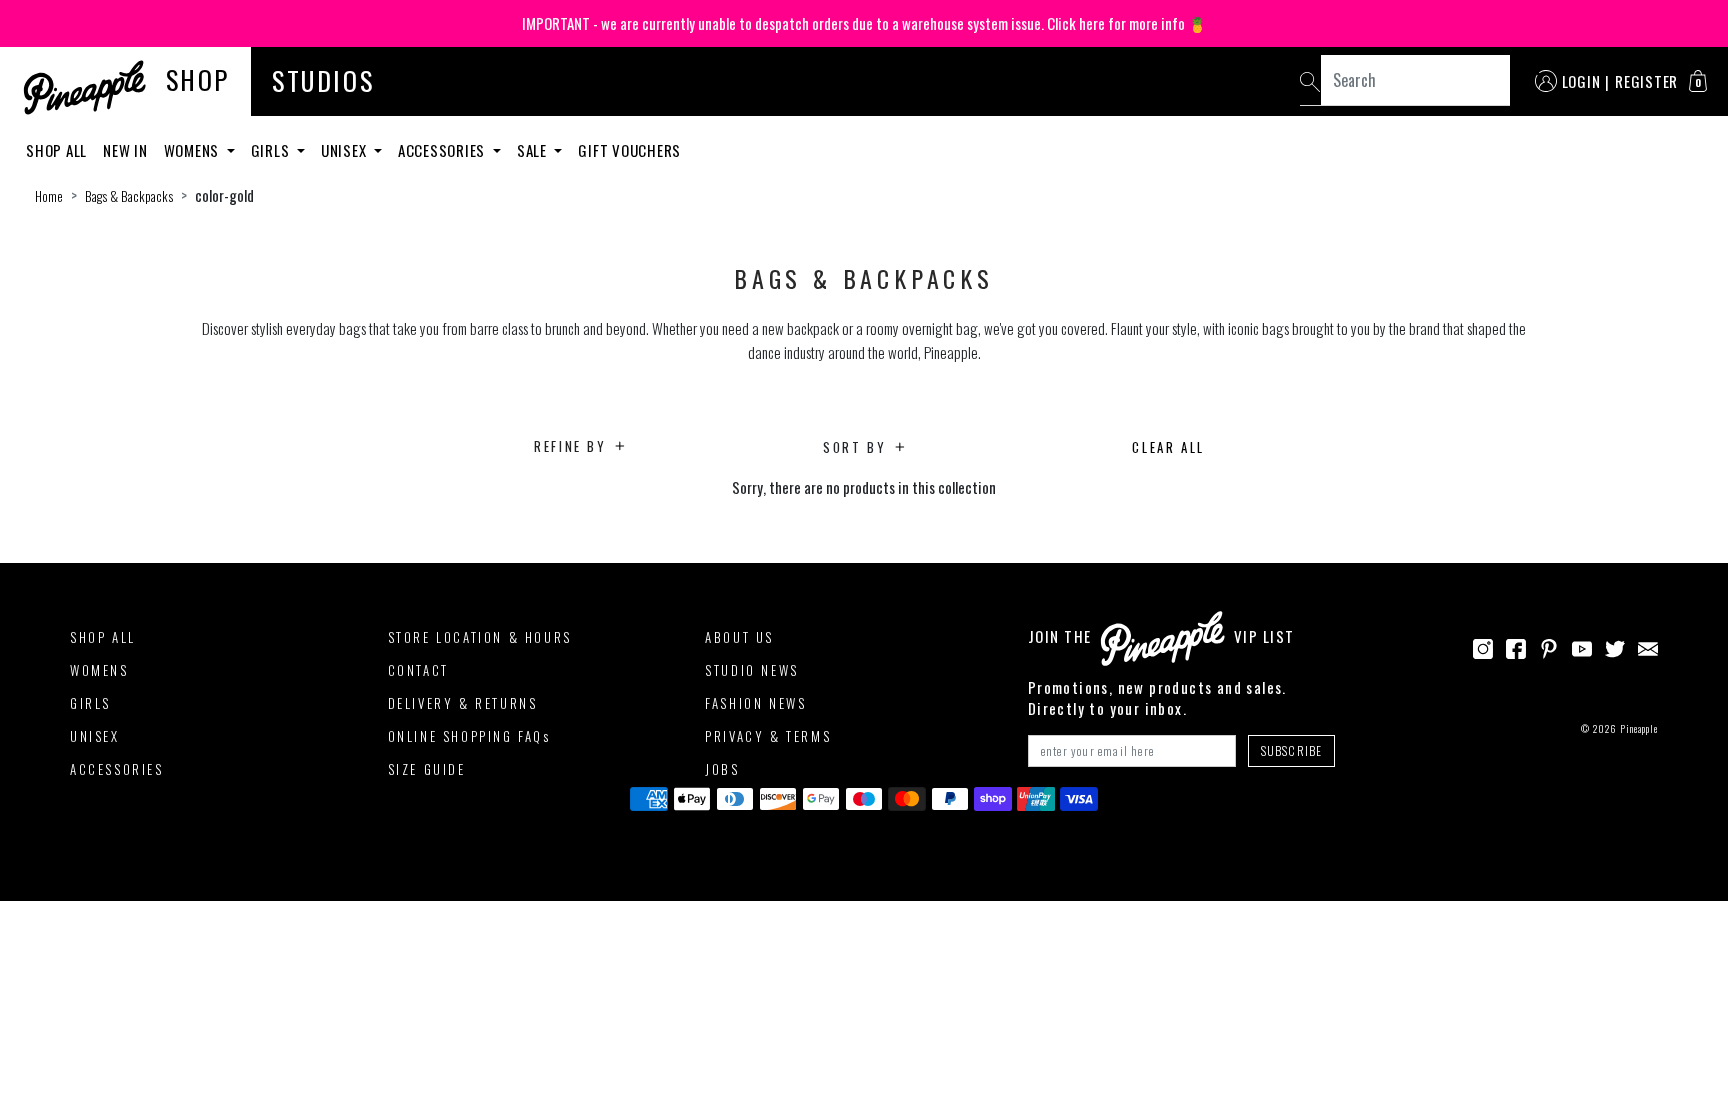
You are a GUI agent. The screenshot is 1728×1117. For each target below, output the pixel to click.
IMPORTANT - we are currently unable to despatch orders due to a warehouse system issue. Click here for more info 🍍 (864, 23)
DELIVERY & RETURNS (463, 703)
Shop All (56, 150)
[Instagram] (1483, 647)
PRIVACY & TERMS (768, 736)
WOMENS (99, 670)
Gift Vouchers (629, 150)
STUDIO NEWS (752, 670)
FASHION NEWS (755, 703)
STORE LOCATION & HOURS (480, 637)
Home (49, 196)
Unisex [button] (345, 150)
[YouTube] (1582, 647)
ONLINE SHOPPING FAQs (469, 736)
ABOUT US (739, 637)
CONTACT (418, 670)
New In (125, 150)
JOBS (722, 769)
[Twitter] (1615, 647)
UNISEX (95, 736)
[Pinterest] (1549, 647)
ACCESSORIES (117, 769)
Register (1646, 81)
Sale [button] (534, 150)
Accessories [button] (443, 150)
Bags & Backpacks (129, 196)
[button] (1698, 81)
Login (1581, 81)
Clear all (1168, 447)
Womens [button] (193, 150)
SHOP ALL (103, 637)
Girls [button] (272, 150)
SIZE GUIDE (427, 769)
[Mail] (1648, 647)
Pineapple (1639, 728)
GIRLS (90, 703)
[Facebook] (1516, 647)
